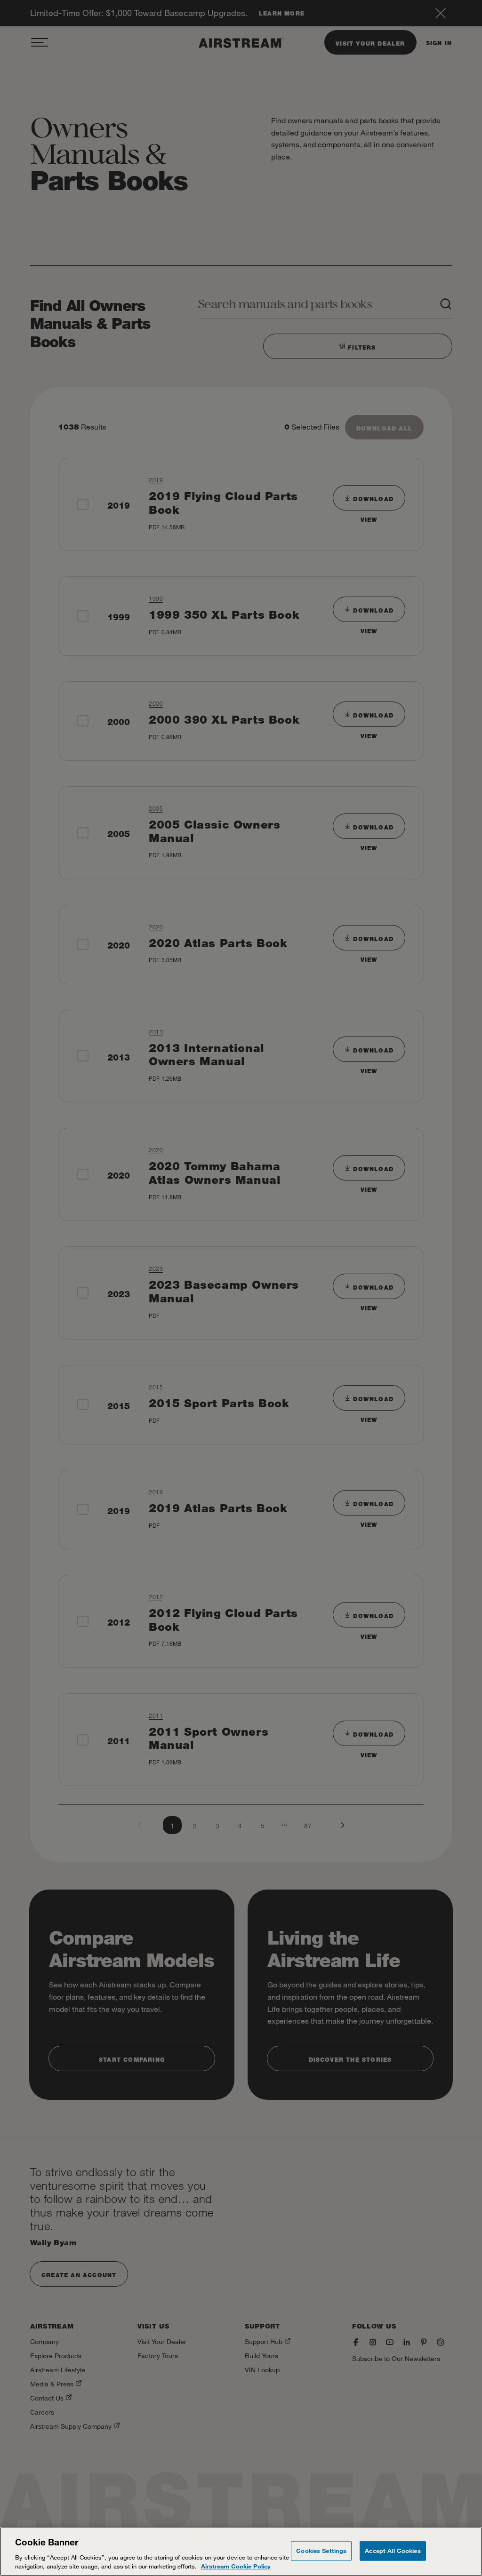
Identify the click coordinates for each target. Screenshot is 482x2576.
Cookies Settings (321, 2551)
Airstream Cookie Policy (236, 2566)
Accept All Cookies (393, 2551)
